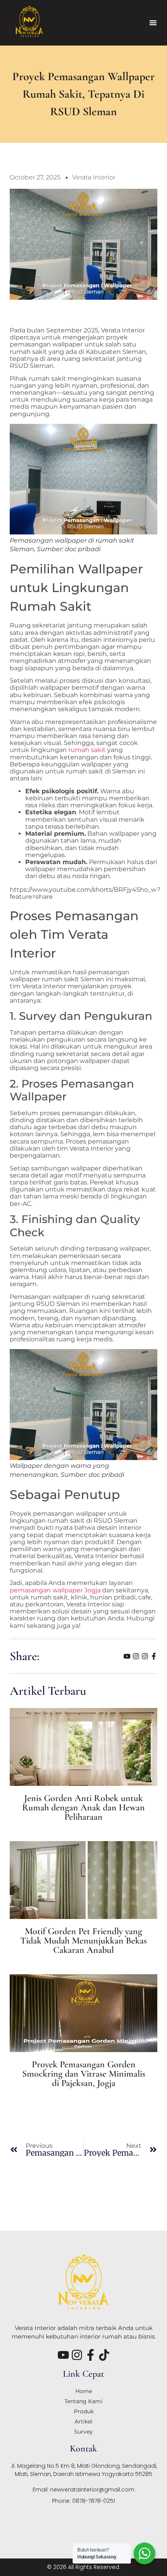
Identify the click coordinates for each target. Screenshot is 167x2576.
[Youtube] (127, 1656)
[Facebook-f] (154, 1656)
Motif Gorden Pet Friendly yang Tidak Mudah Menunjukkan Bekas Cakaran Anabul (83, 1941)
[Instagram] (136, 1656)
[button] (153, 23)
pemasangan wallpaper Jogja (55, 1590)
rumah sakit (87, 750)
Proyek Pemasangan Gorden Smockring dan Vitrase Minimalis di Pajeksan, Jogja (84, 2074)
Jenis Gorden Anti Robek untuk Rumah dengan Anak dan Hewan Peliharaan (83, 1807)
